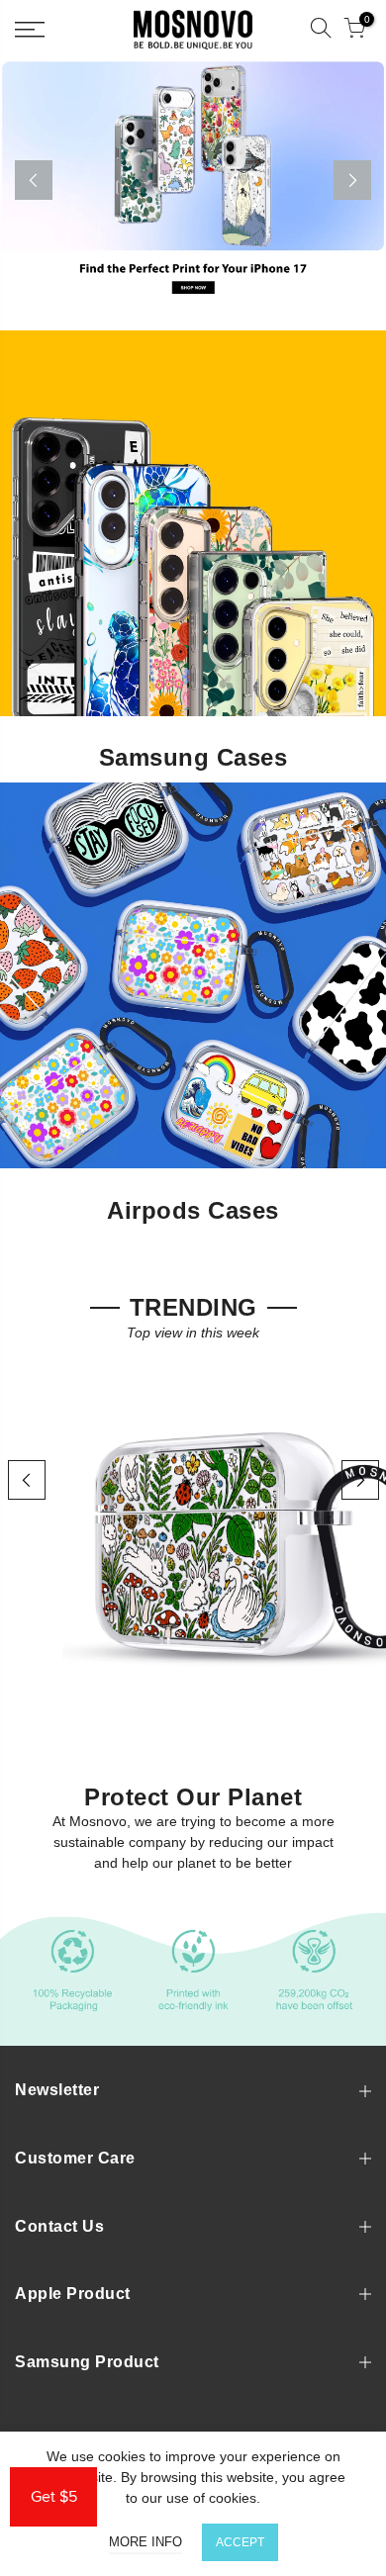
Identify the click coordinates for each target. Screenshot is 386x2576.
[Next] (352, 180)
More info (145, 2542)
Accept (240, 2542)
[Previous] (34, 180)
